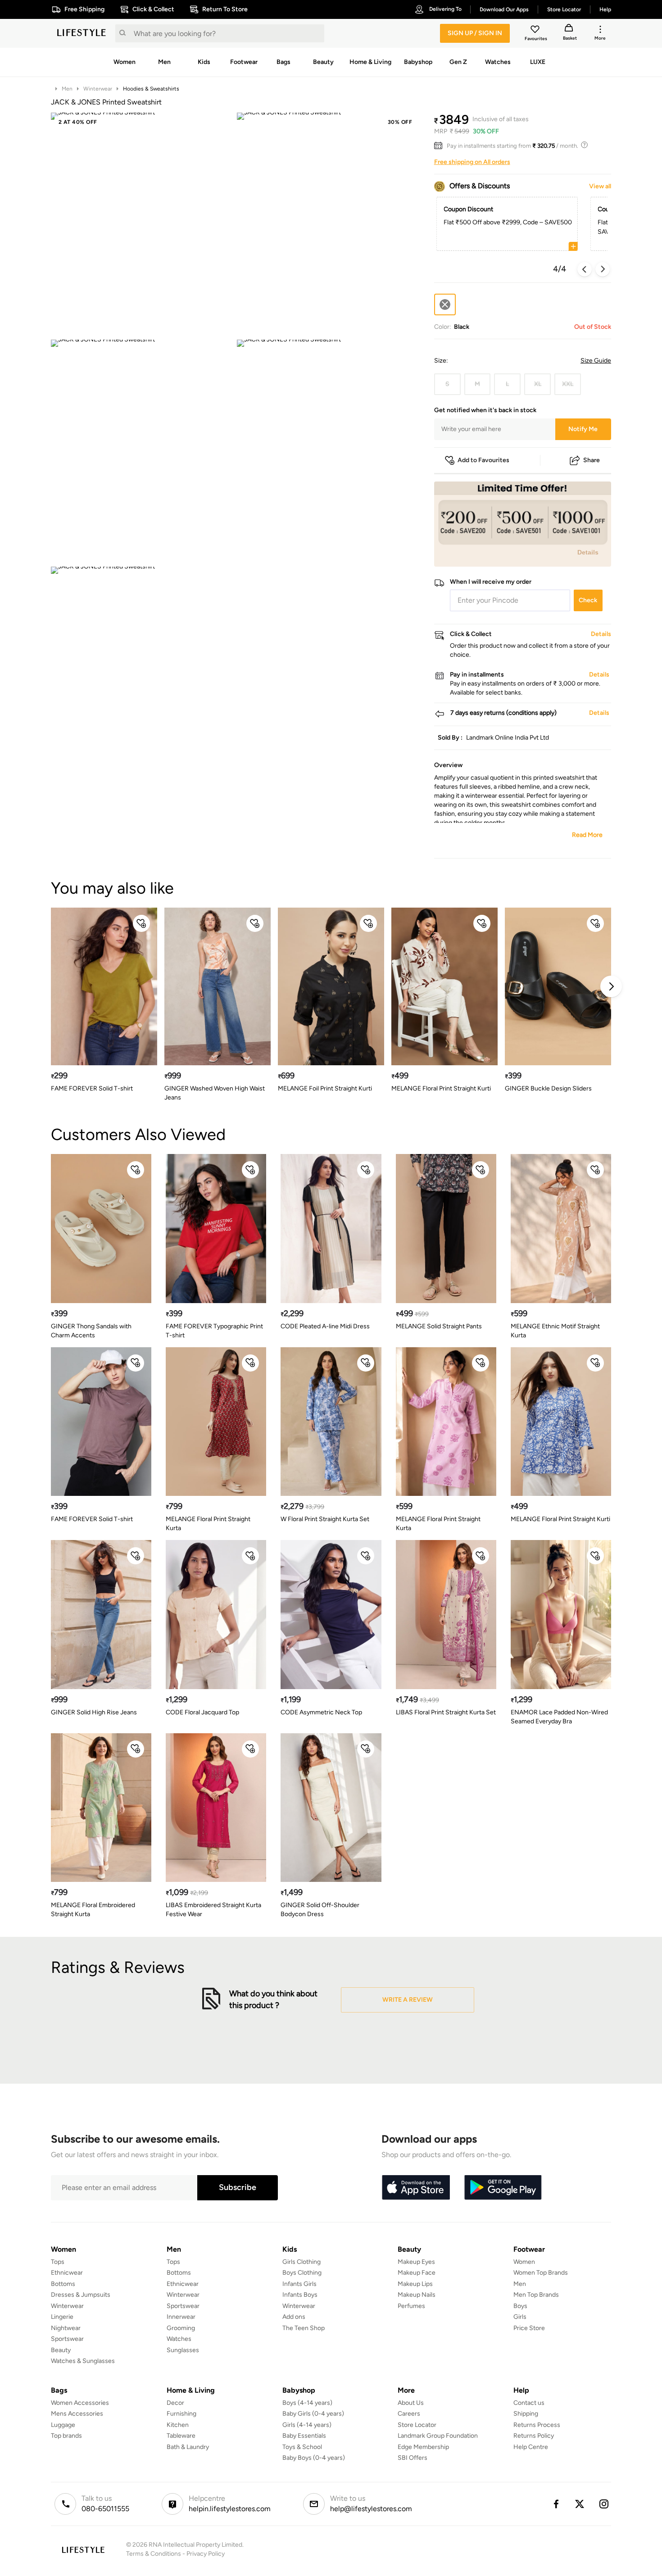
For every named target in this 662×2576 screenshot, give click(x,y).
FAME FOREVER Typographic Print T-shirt (214, 1331)
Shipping (526, 2414)
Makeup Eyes (416, 2262)
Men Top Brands (536, 2295)
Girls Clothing (302, 2262)
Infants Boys (300, 2295)
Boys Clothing (302, 2273)
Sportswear (67, 2339)
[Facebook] (556, 2504)
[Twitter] (580, 2504)
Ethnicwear (67, 2273)
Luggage (63, 2425)
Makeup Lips (415, 2284)
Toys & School (302, 2447)
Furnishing (181, 2414)
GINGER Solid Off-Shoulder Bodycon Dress (320, 1910)
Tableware (181, 2436)
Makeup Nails (417, 2295)
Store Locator (417, 2425)
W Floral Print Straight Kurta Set (325, 1519)
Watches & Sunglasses (83, 2361)
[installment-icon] (440, 146)
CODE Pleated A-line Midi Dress (325, 1326)
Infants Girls (299, 2284)
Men (67, 89)
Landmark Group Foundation (438, 2436)
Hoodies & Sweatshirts (151, 89)
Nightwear (66, 2328)
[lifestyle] (82, 33)
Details (588, 552)
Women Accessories (80, 2403)
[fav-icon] (536, 31)
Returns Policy (534, 2436)
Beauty (61, 2350)
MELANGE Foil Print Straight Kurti (325, 1088)
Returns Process (537, 2425)
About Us (411, 2403)
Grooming (181, 2328)
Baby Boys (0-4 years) (314, 2458)
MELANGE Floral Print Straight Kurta (208, 1524)
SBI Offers (413, 2458)
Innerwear (181, 2317)
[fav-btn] (141, 923)
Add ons (294, 2317)
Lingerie (62, 2317)
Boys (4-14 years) (307, 2403)
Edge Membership (423, 2447)
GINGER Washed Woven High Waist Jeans (215, 1093)
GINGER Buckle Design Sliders (548, 1088)
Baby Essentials (304, 2436)
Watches (179, 2339)
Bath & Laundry (188, 2447)
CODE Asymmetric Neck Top (321, 1712)
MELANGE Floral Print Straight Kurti (441, 1088)
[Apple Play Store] (416, 2188)
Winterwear (98, 89)
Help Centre (531, 2447)
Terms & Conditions (154, 2554)
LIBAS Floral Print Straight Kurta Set (446, 1712)
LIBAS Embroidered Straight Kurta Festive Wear (213, 1910)
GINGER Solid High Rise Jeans (94, 1712)
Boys (520, 2306)
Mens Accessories (77, 2414)
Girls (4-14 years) (307, 2425)
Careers (409, 2414)
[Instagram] (604, 2504)
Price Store (529, 2328)
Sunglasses (183, 2350)
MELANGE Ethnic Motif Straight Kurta (555, 1331)
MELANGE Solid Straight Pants (439, 1326)
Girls (520, 2317)
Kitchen (178, 2425)
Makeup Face (417, 2273)
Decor (175, 2403)
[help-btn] (585, 146)
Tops (58, 2262)
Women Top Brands (541, 2273)
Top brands (66, 2436)
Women (524, 2262)
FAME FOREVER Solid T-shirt (92, 1088)
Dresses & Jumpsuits (81, 2295)
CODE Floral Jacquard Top (202, 1712)
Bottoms (63, 2284)
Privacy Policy (206, 2554)
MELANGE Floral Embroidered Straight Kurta (93, 1910)
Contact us (529, 2403)
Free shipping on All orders (472, 162)
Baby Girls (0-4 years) (313, 2414)
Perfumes (411, 2306)
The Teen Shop (304, 2328)
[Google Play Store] (503, 2188)
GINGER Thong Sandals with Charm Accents (91, 1331)
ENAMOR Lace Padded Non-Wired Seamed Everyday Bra (559, 1717)
